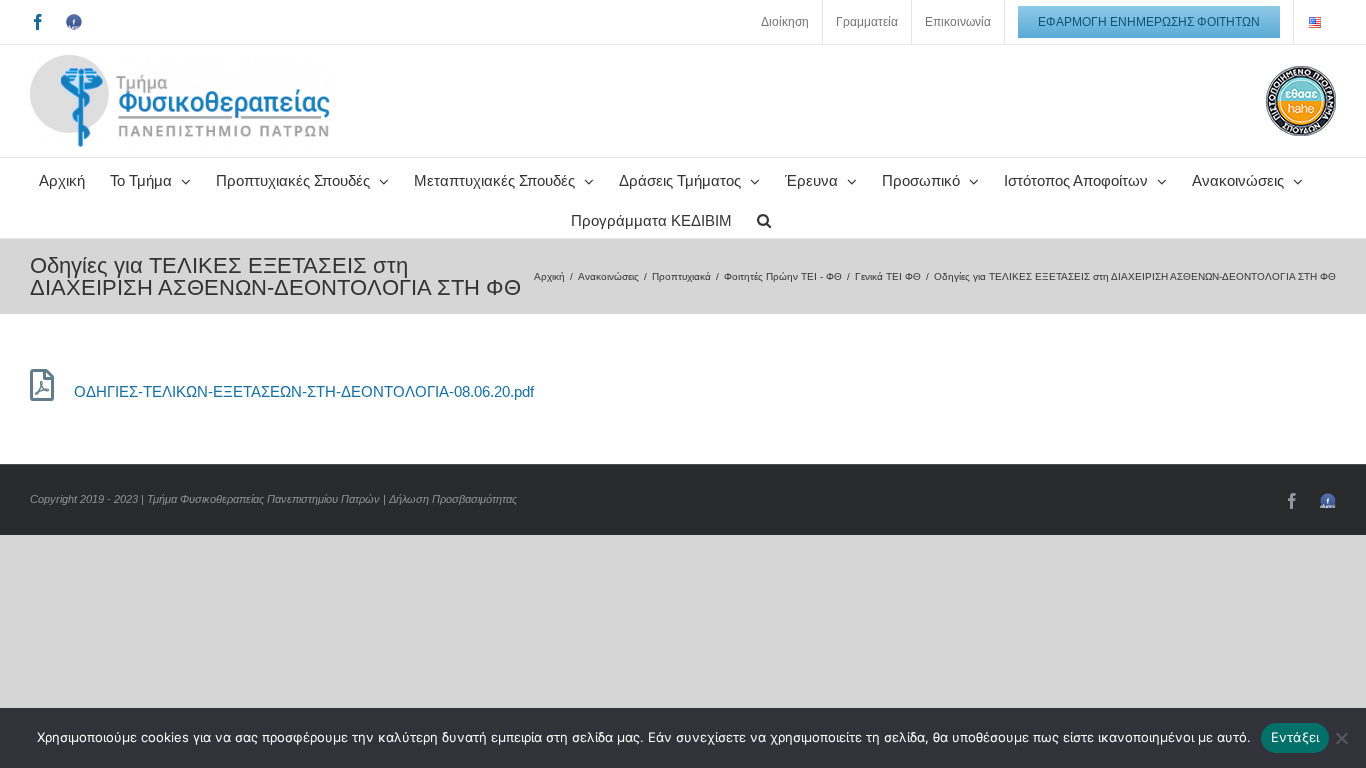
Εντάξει (1295, 737)
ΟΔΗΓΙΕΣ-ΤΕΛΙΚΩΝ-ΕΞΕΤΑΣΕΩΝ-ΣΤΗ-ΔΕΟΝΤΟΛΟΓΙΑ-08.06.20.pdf (304, 391)
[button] (764, 218)
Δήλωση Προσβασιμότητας (453, 499)
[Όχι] (1341, 738)
